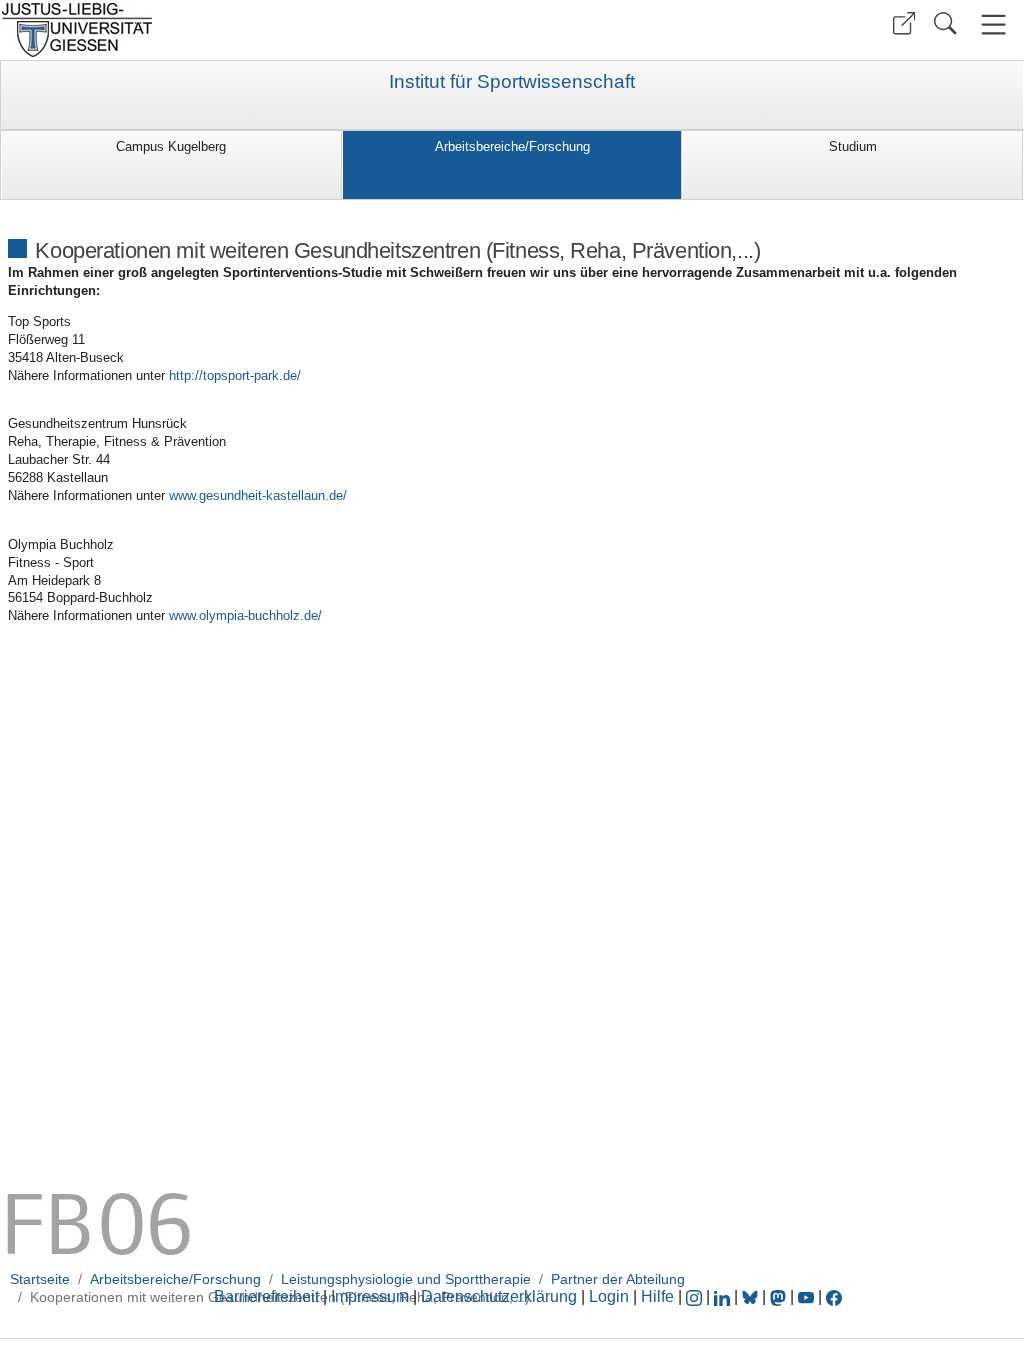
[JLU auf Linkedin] (724, 1296)
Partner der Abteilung (618, 1279)
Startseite (40, 1279)
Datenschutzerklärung (499, 1296)
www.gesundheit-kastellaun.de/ (258, 495)
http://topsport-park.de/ (235, 375)
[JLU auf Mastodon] (780, 1296)
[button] (904, 23)
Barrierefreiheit (266, 1296)
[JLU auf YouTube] (806, 1296)
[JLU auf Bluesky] (752, 1296)
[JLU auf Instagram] (696, 1296)
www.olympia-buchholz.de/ (245, 615)
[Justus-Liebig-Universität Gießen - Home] (253, 30)
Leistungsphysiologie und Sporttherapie (406, 1279)
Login (611, 1296)
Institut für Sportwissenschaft (512, 82)
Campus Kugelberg (171, 146)
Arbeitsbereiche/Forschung (512, 146)
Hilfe (657, 1296)
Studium (853, 146)
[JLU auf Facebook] (834, 1296)
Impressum (370, 1296)
